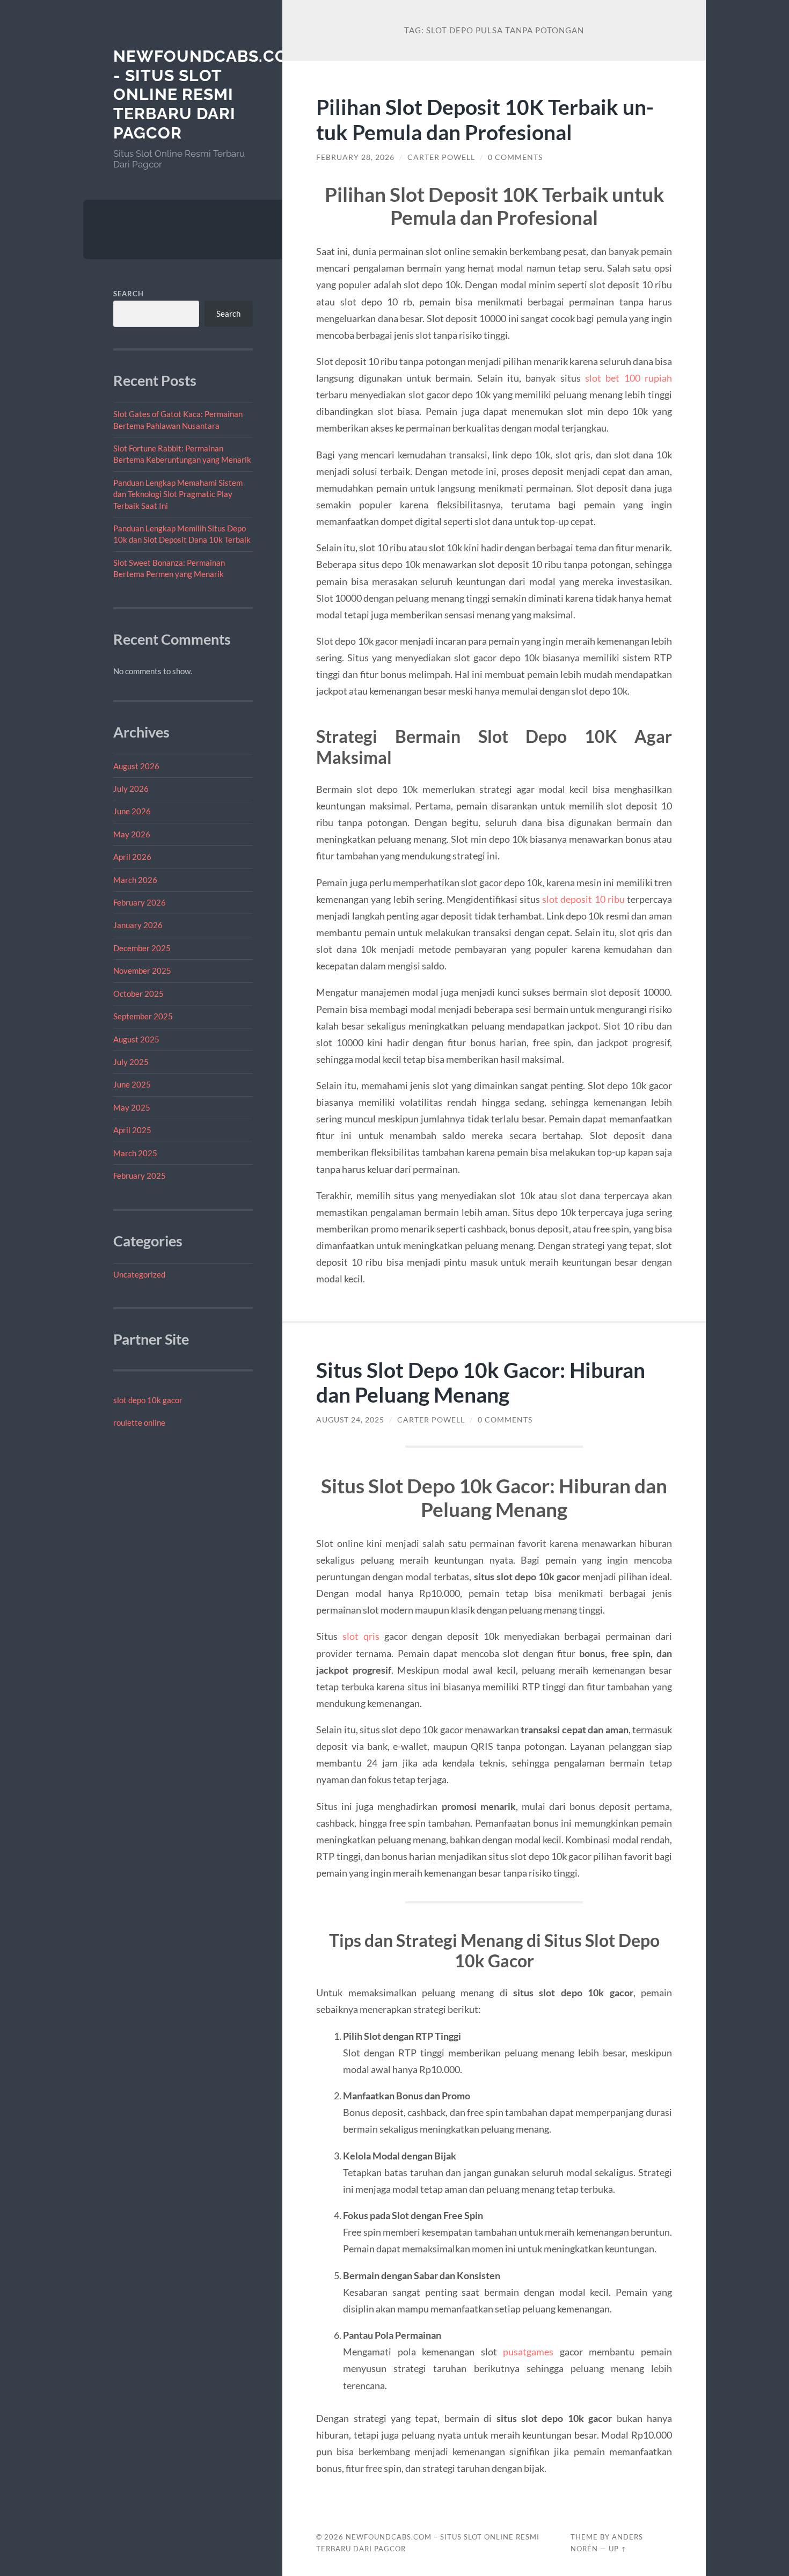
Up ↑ (618, 2549)
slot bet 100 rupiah (629, 378)
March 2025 (135, 1153)
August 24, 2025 (350, 1420)
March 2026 (135, 880)
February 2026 (140, 902)
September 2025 (143, 1016)
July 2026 (131, 789)
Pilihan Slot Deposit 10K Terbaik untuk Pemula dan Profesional (485, 119)
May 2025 (132, 1107)
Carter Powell (441, 157)
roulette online (139, 1422)
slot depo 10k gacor (148, 1400)
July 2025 (131, 1062)
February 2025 (140, 1176)
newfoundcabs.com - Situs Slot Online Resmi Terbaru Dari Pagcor (208, 94)
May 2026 (132, 834)
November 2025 (142, 970)
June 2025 (132, 1084)
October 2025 (138, 994)
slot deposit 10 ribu (583, 899)
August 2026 (136, 766)
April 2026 (132, 857)
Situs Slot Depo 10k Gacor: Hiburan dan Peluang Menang (481, 1382)
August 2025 (136, 1039)
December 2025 (142, 948)
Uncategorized (139, 1274)
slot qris (361, 1636)
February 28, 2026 (355, 157)
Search (129, 294)
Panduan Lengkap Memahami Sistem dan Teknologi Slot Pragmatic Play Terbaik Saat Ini (178, 494)
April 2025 (132, 1130)
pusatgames (528, 2352)
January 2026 (138, 925)
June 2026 (132, 811)
